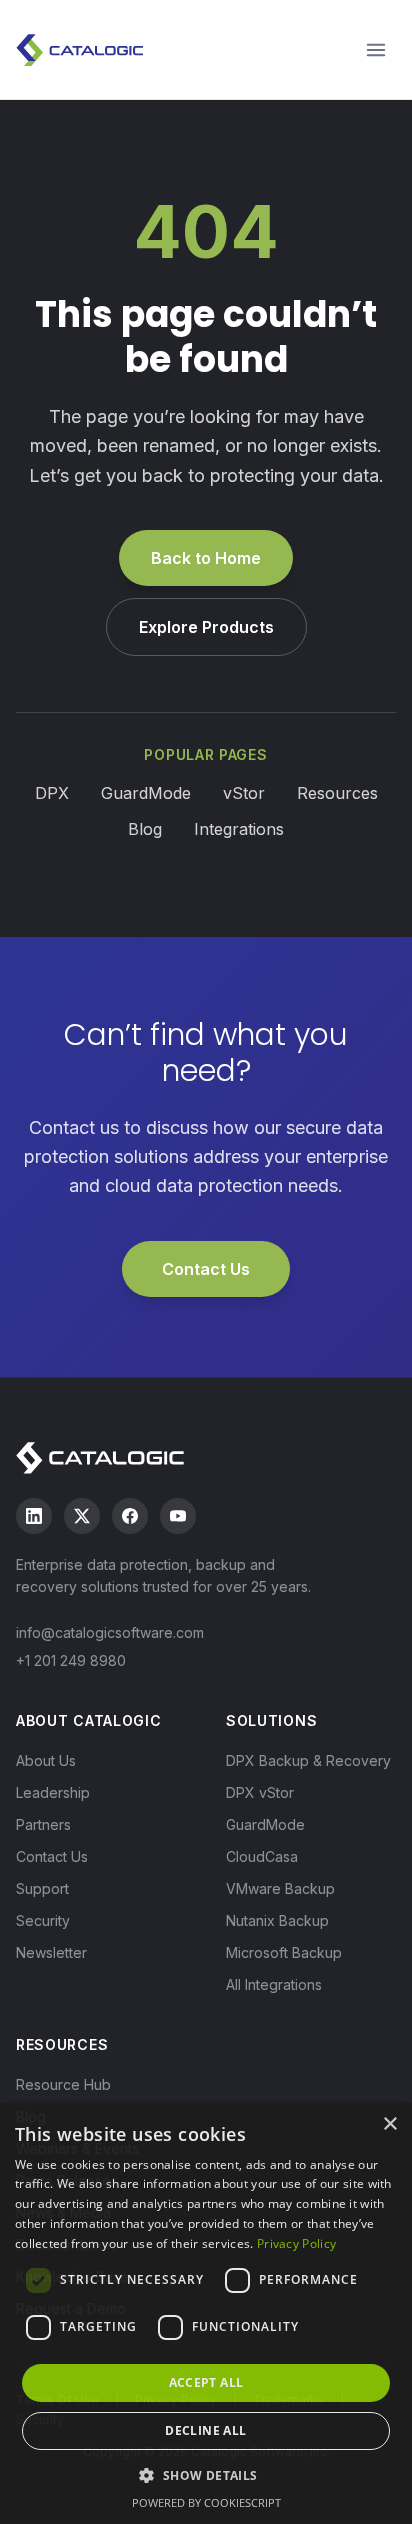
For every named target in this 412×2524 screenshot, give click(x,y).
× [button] (389, 2124)
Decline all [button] (205, 2430)
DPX (52, 793)
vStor (244, 793)
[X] (82, 1516)
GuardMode (146, 793)
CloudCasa (262, 1856)
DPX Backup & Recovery (308, 1760)
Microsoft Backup (284, 1952)
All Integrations (274, 1984)
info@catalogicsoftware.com (110, 1632)
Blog (145, 829)
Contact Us (206, 1269)
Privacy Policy (296, 2243)
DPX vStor (260, 1792)
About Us (46, 1760)
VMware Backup (280, 1888)
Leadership (53, 1792)
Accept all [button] (206, 2382)
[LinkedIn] (34, 1516)
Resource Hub (63, 2084)
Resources (337, 793)
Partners (43, 1824)
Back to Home (206, 558)
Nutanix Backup (277, 1920)
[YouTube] (178, 1516)
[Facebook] (130, 1516)
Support (42, 1888)
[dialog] (206, 2313)
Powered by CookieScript (206, 2502)
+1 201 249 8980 (71, 1660)
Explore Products (206, 627)
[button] (205, 2475)
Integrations (239, 829)
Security (43, 1920)
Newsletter (51, 1952)
